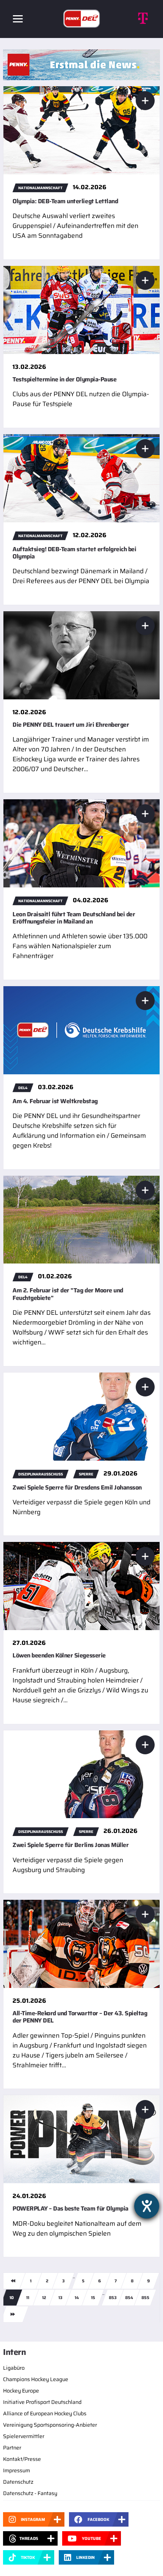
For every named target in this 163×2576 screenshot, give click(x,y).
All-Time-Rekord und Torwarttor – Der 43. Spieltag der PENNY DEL (80, 2017)
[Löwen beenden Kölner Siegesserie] (81, 1586)
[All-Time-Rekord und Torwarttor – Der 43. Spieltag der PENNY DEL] (81, 1943)
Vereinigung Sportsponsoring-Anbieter (50, 2425)
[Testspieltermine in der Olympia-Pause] (81, 309)
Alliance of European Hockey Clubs (45, 2413)
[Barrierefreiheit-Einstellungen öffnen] (147, 2206)
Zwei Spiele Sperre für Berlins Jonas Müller (71, 1845)
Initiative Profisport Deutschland (42, 2402)
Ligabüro (14, 2368)
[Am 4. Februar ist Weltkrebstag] (81, 1030)
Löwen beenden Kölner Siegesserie (59, 1655)
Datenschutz (18, 2482)
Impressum (16, 2470)
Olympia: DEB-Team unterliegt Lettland (65, 201)
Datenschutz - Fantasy (30, 2493)
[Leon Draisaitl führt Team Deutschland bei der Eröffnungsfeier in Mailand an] (81, 843)
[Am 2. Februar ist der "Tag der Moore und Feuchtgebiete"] (81, 1219)
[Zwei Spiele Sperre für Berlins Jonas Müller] (81, 1774)
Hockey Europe (21, 2391)
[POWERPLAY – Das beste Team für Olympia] (81, 2139)
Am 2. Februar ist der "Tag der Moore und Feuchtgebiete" (68, 1294)
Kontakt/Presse (22, 2459)
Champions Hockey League (36, 2379)
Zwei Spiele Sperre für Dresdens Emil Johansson (77, 1487)
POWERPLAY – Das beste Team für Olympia (71, 2208)
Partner (12, 2448)
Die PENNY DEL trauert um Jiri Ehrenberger (71, 725)
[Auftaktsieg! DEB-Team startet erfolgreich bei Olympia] (81, 478)
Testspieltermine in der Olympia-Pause (64, 379)
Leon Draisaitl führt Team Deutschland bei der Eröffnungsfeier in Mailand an (74, 918)
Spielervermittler (24, 2436)
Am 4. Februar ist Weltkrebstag (55, 1101)
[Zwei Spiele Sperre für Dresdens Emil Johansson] (81, 1416)
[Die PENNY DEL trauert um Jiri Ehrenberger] (81, 655)
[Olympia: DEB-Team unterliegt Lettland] (81, 130)
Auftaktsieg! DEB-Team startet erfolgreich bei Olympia (74, 553)
